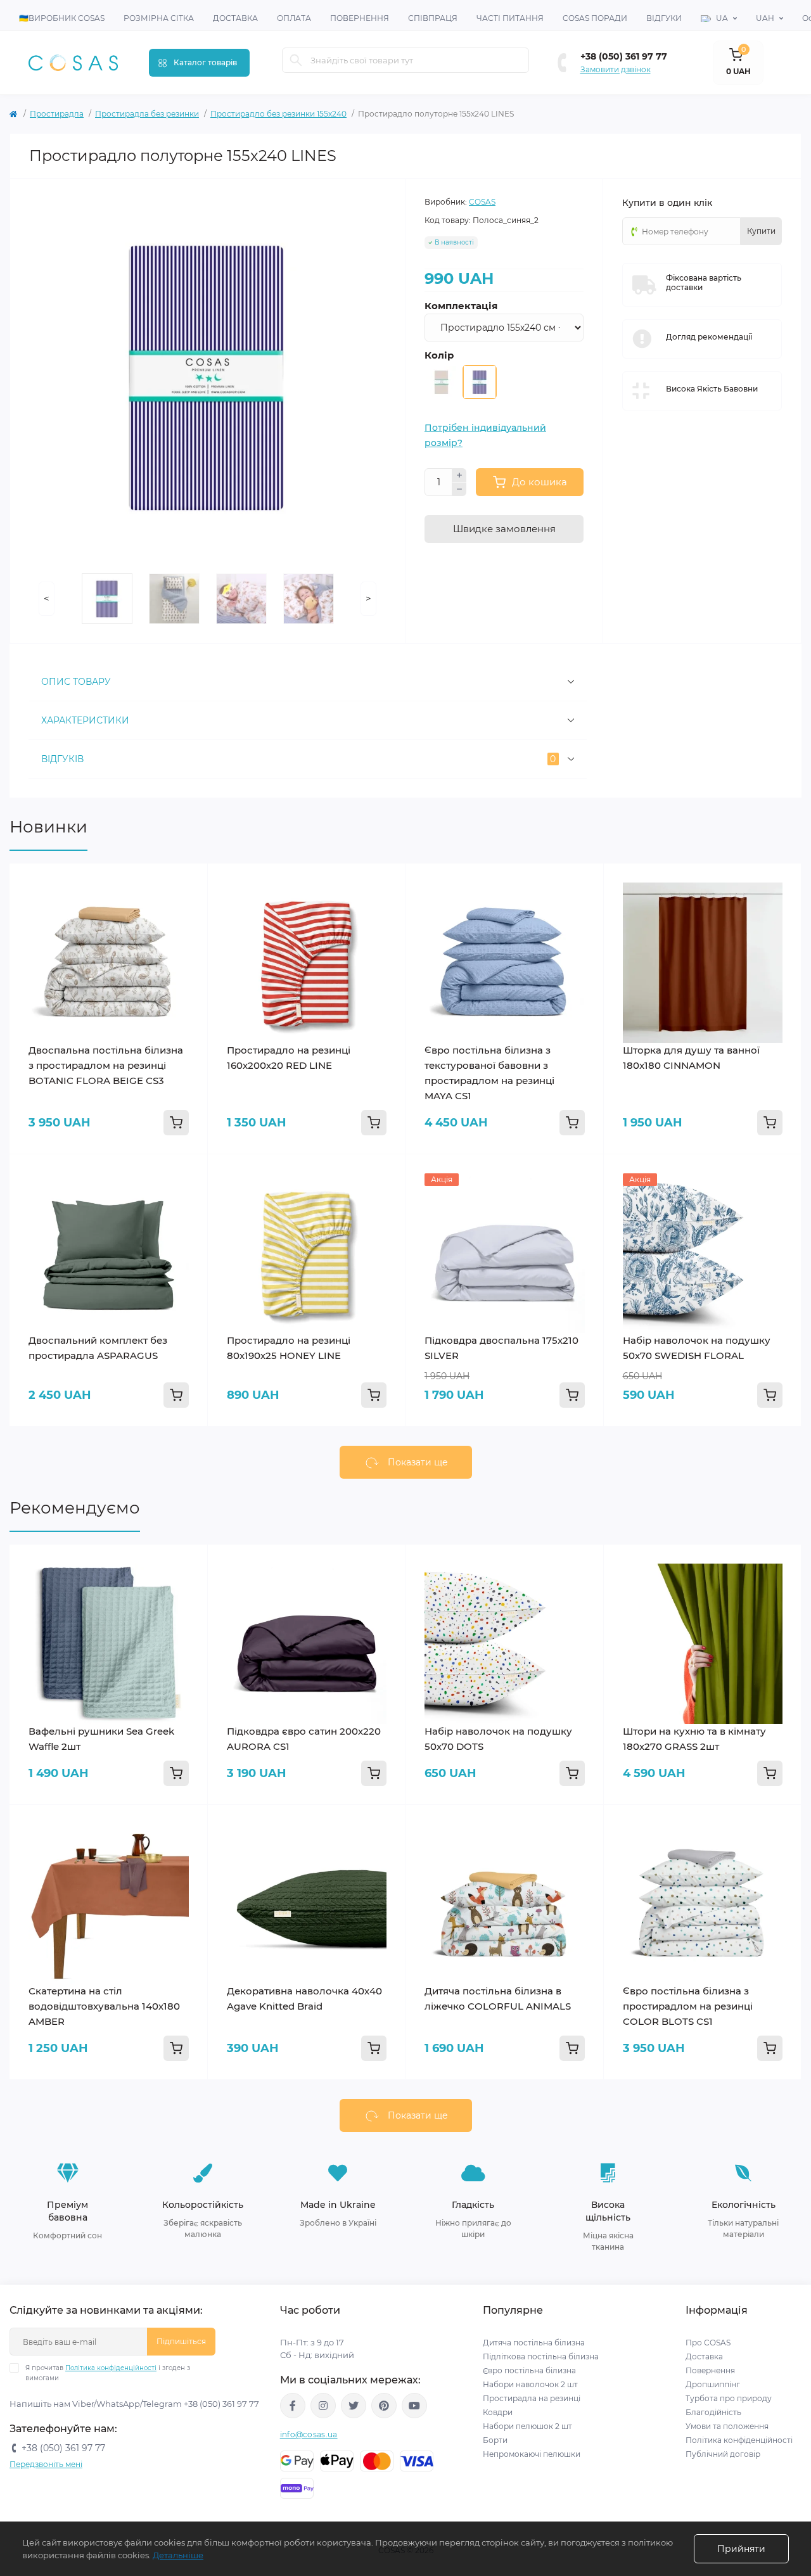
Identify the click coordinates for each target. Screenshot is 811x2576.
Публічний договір (723, 2454)
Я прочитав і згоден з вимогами (108, 2373)
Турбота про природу (729, 2398)
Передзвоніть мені (46, 2464)
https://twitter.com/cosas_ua (354, 2406)
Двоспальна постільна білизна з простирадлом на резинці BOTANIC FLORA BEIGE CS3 (106, 1065)
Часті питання (510, 18)
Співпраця (433, 18)
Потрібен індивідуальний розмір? (485, 435)
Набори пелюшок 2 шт (527, 2426)
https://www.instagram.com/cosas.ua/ (323, 2406)
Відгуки (664, 18)
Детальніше (178, 2555)
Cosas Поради (595, 18)
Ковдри (499, 2412)
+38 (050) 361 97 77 (624, 56)
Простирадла (57, 114)
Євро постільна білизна (529, 2370)
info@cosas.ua (309, 2434)
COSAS (482, 202)
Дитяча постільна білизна (534, 2343)
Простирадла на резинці (532, 2398)
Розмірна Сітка (159, 18)
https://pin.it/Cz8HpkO (384, 2406)
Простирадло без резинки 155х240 (278, 114)
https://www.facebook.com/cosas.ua (293, 2406)
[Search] (296, 60)
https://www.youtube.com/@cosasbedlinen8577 (414, 2406)
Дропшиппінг (713, 2384)
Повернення (360, 18)
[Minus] (459, 490)
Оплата (294, 18)
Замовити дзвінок (616, 69)
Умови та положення (727, 2426)
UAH (765, 18)
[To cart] (176, 1123)
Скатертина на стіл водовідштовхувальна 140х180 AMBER (104, 2006)
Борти (495, 2440)
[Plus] (459, 475)
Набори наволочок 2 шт (530, 2384)
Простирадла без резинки (147, 114)
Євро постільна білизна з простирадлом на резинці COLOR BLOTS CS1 (688, 2006)
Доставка (235, 18)
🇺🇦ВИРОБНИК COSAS (62, 18)
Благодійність (713, 2412)
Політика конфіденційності (111, 2368)
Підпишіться (181, 2341)
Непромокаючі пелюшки (532, 2454)
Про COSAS (708, 2343)
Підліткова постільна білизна (541, 2356)
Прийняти (741, 2549)
